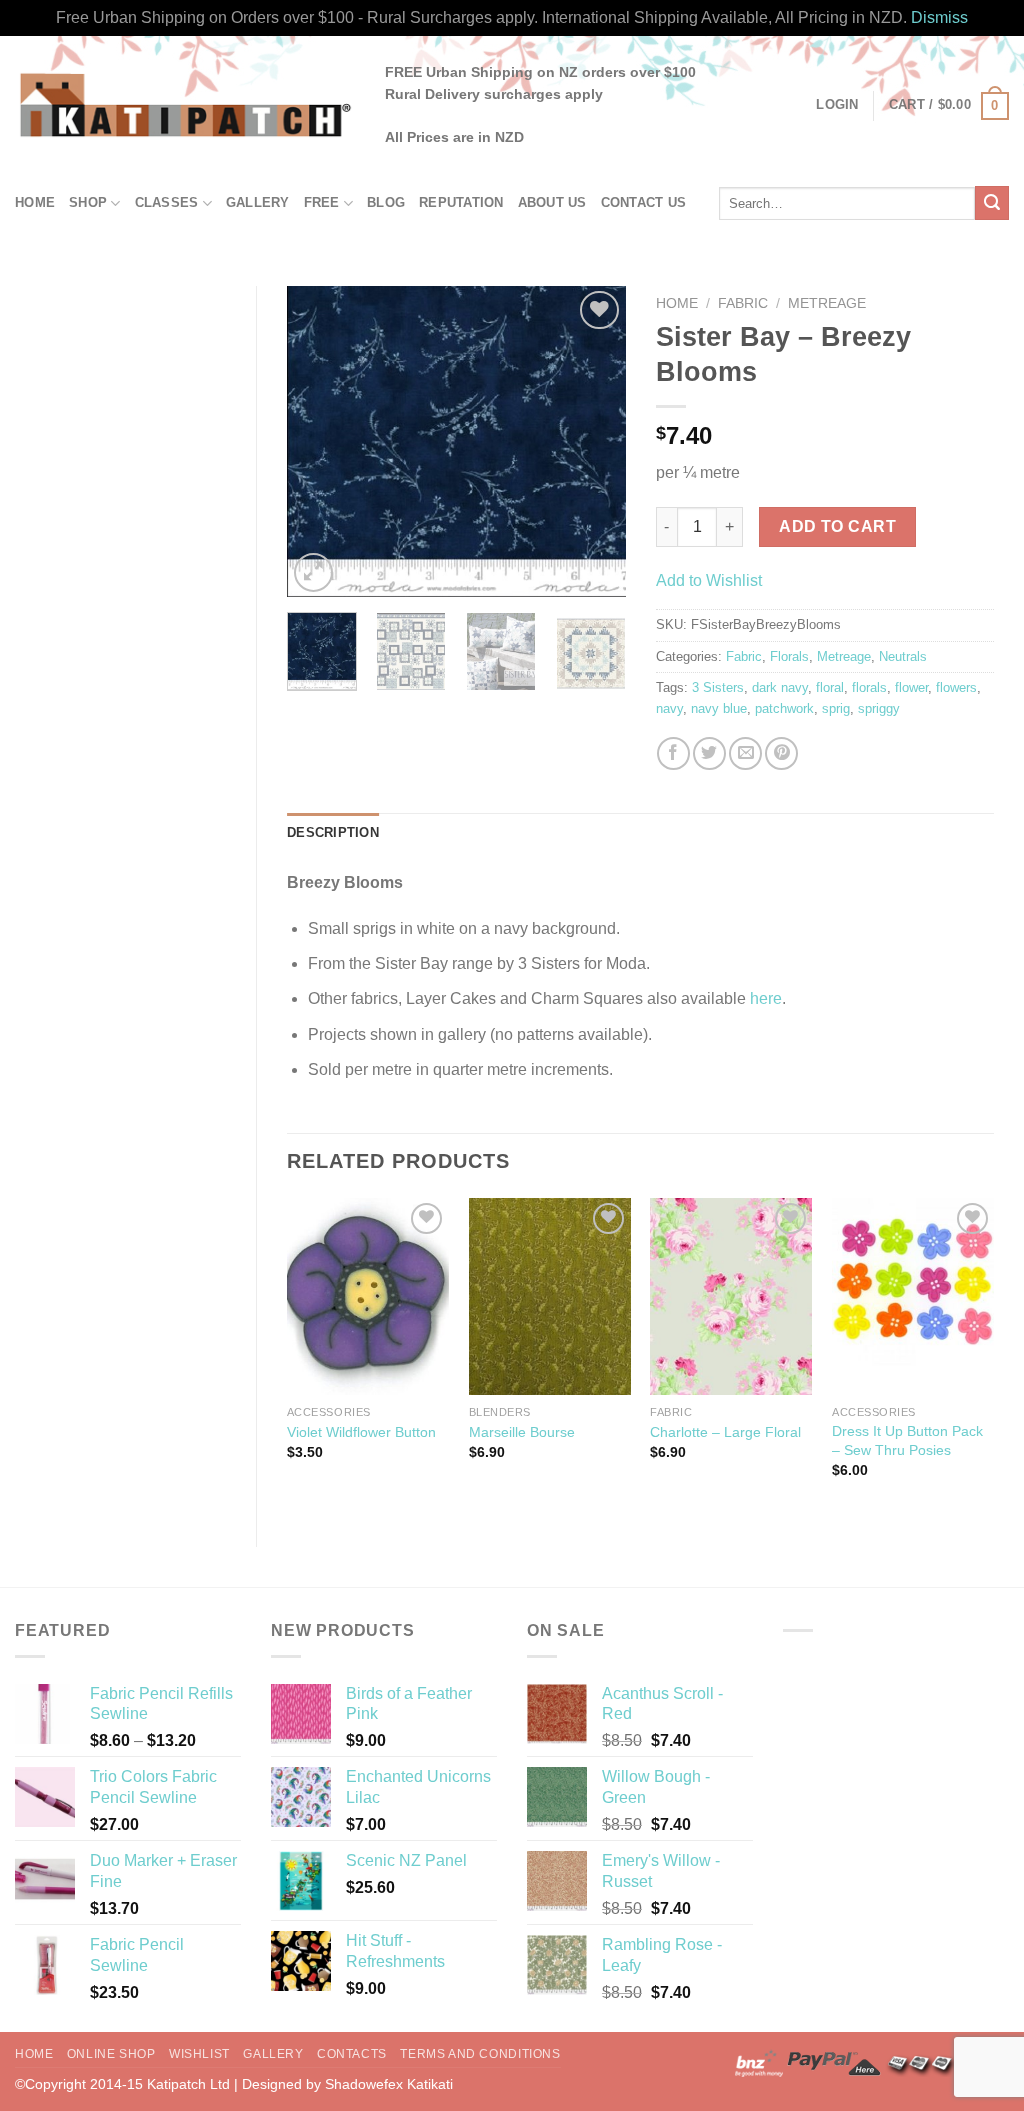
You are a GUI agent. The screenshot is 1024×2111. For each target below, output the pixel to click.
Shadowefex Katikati (389, 2084)
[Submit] (992, 203)
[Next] (594, 441)
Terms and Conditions (480, 2054)
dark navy (780, 687)
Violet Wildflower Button (361, 1432)
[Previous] (319, 441)
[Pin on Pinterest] (781, 753)
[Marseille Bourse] (550, 1296)
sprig (836, 708)
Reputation (461, 202)
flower (911, 687)
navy (669, 708)
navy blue (719, 708)
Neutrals (903, 656)
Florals (789, 656)
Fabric (743, 303)
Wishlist (199, 2054)
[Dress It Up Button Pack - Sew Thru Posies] (913, 1296)
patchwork (784, 708)
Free (322, 202)
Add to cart (837, 526)
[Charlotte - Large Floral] (731, 1296)
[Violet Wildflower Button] (368, 1296)
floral (830, 687)
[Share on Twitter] (709, 753)
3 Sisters (718, 687)
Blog (386, 202)
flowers (956, 687)
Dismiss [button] (939, 17)
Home (35, 202)
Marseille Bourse (522, 1432)
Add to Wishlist (709, 580)
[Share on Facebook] (673, 753)
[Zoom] (313, 572)
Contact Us (644, 202)
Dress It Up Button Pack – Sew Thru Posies (907, 1440)
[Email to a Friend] (745, 753)
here (766, 998)
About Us (552, 202)
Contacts (352, 2054)
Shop (88, 202)
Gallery (258, 202)
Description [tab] (333, 832)
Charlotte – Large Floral (725, 1432)
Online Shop (111, 2054)
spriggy (879, 708)
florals (869, 687)
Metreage (827, 303)
